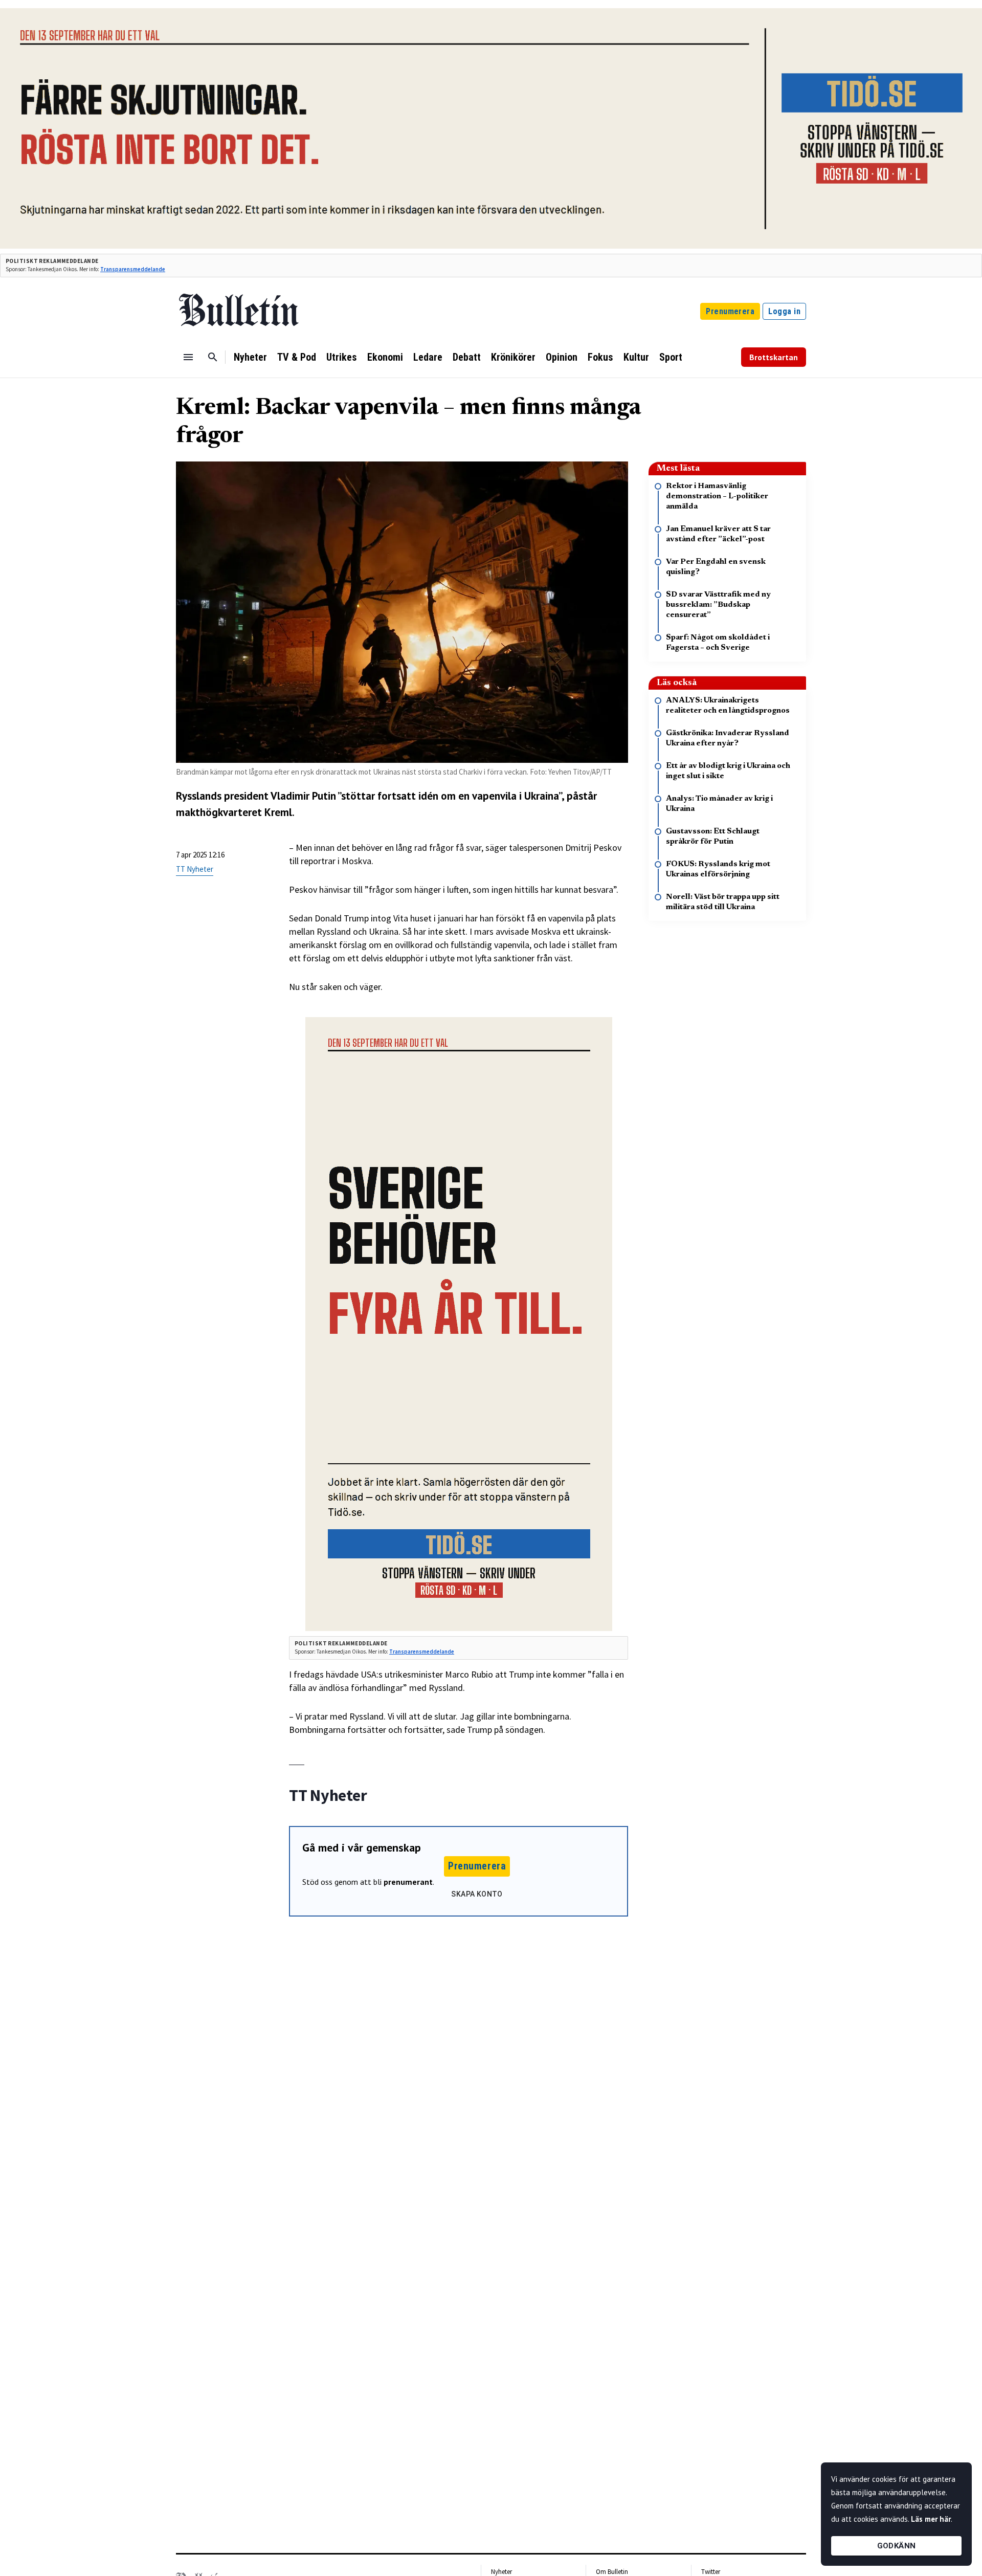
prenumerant (408, 1882)
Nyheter (250, 357)
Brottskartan (774, 357)
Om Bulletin (612, 2572)
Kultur (636, 357)
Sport (671, 357)
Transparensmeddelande (133, 269)
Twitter (711, 2572)
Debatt (467, 357)
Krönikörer (513, 357)
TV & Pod (297, 357)
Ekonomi (385, 357)
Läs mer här (931, 2519)
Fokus (600, 357)
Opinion (562, 357)
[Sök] (213, 357)
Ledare (428, 357)
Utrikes (342, 357)
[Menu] (188, 357)
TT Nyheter (195, 869)
